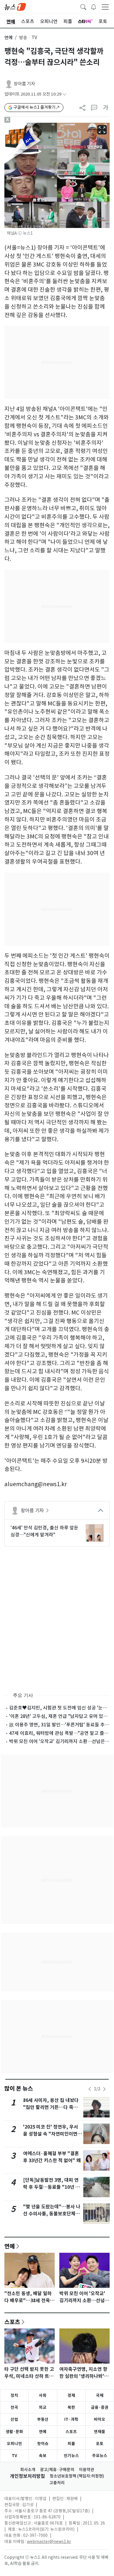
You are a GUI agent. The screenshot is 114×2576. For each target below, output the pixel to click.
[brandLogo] (15, 6)
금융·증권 (100, 2407)
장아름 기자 (24, 84)
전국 (14, 2407)
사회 (43, 2395)
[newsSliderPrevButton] (90, 2089)
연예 (8, 38)
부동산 (43, 2419)
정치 (14, 2395)
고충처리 (57, 2483)
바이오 (100, 2419)
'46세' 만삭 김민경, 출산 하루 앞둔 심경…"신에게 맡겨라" (44, 1531)
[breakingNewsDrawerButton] (94, 6)
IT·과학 (71, 2419)
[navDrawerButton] (105, 7)
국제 (100, 2395)
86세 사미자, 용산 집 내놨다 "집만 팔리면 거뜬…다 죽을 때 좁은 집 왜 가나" (51, 2107)
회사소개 (28, 2470)
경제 (71, 2395)
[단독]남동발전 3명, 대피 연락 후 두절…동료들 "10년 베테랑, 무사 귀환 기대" (51, 2187)
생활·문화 (14, 2432)
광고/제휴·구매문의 (57, 2470)
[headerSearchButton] (83, 6)
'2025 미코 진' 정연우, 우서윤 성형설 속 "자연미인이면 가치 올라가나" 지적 (51, 2134)
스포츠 (12, 2322)
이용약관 (87, 2470)
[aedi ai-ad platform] (31, 125)
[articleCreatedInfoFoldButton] (64, 94)
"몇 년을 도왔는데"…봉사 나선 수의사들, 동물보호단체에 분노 (52, 2214)
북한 (71, 2407)
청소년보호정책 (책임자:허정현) (77, 2476)
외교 (43, 2407)
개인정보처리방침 (27, 2476)
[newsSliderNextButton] (104, 2089)
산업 (14, 2419)
